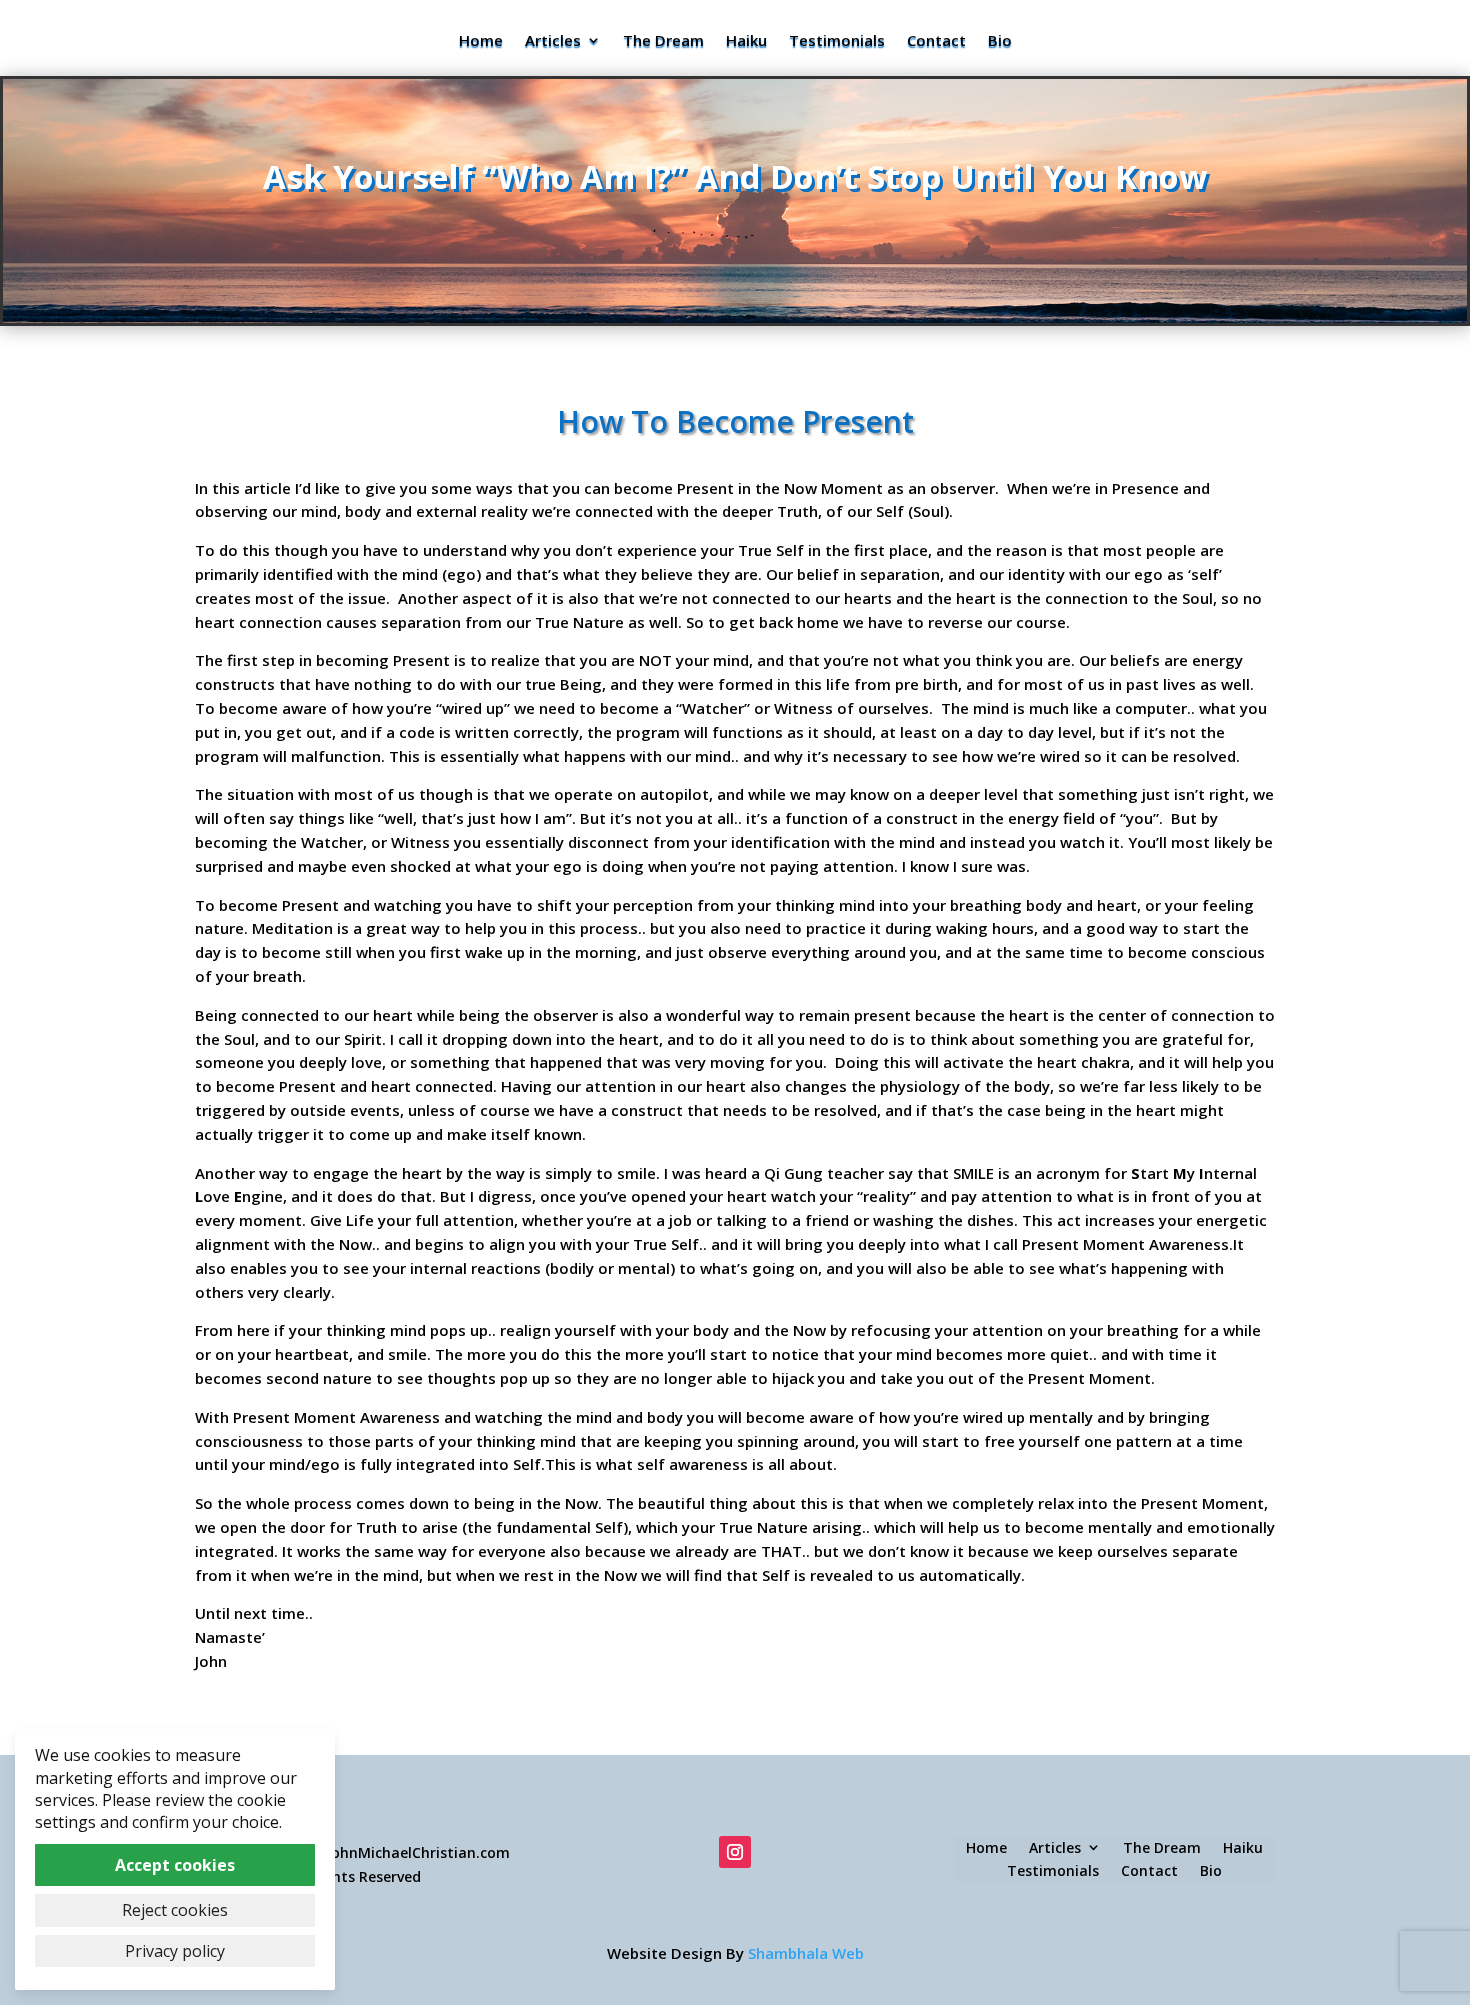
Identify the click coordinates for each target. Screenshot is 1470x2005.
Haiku (746, 41)
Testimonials (837, 41)
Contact (936, 41)
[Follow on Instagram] (735, 1852)
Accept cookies (175, 1865)
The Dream (663, 41)
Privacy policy (175, 1951)
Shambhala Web (735, 1953)
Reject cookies (175, 1910)
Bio (1000, 41)
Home (481, 41)
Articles (553, 41)
